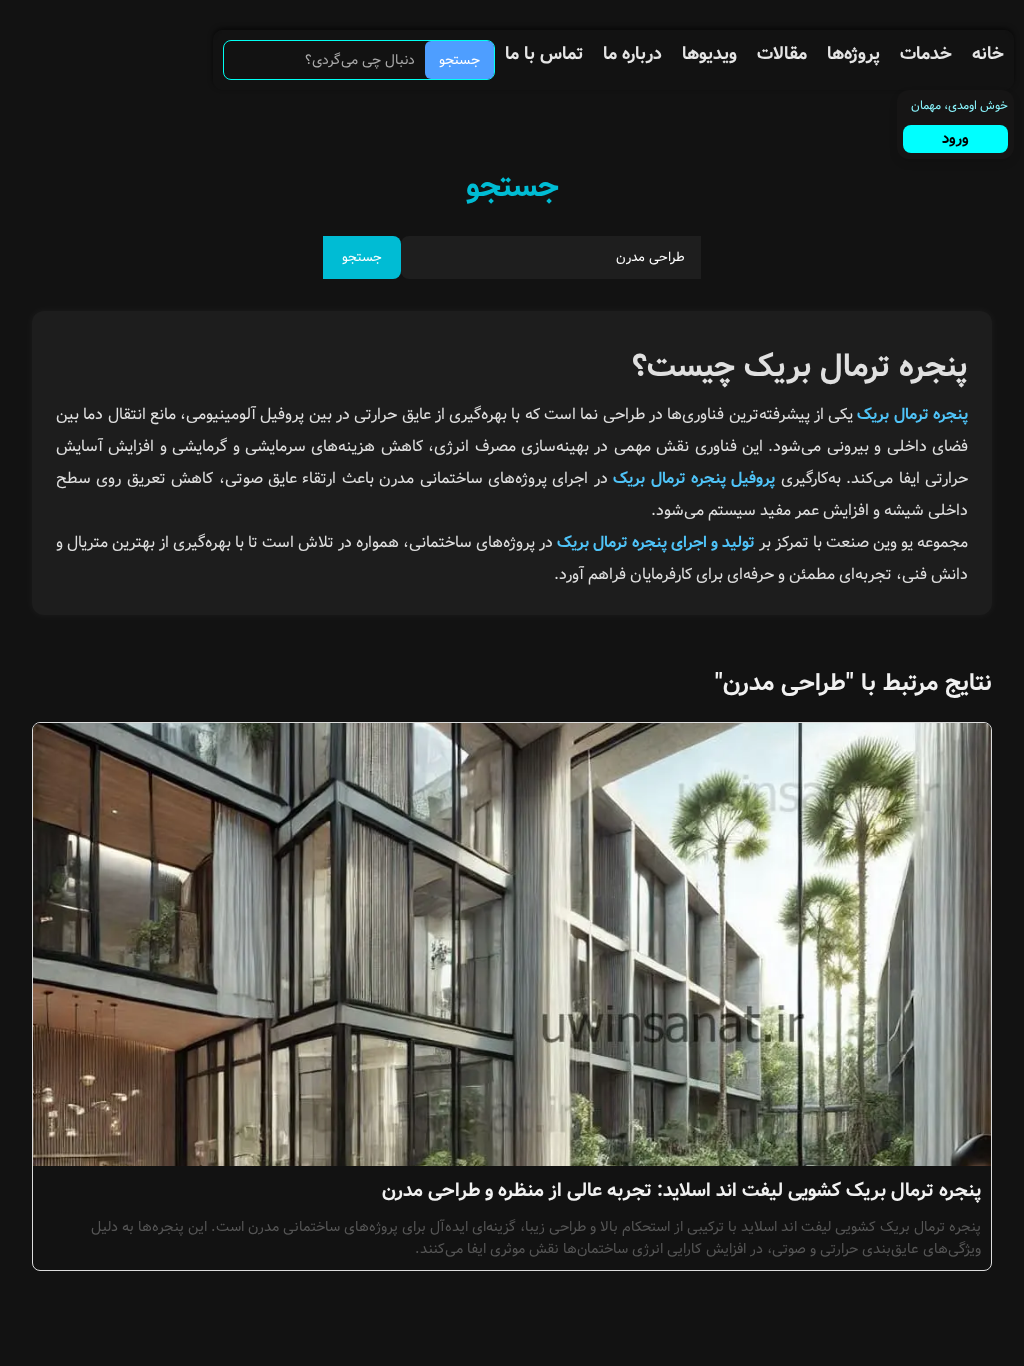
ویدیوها (709, 54)
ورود (955, 139)
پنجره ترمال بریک (912, 414)
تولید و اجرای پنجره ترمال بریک (656, 542)
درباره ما (632, 54)
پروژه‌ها (853, 54)
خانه (988, 54)
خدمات (926, 54)
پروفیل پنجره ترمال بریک (694, 478)
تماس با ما (544, 54)
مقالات (782, 54)
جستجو (459, 60)
